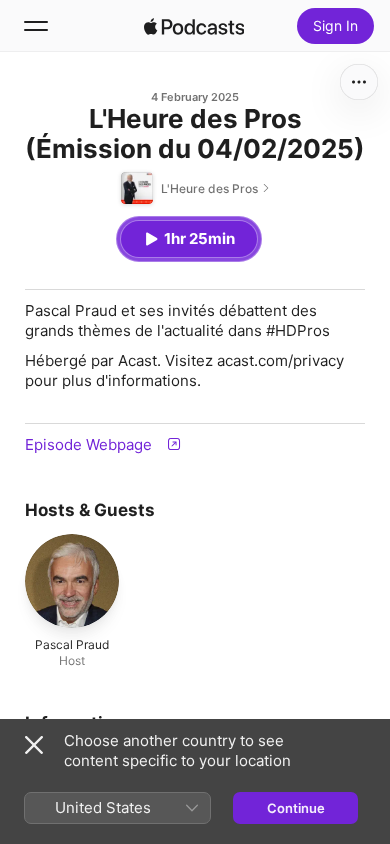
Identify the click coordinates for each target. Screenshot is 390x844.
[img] (194, 26)
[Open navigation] (36, 26)
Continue (296, 808)
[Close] (34, 745)
